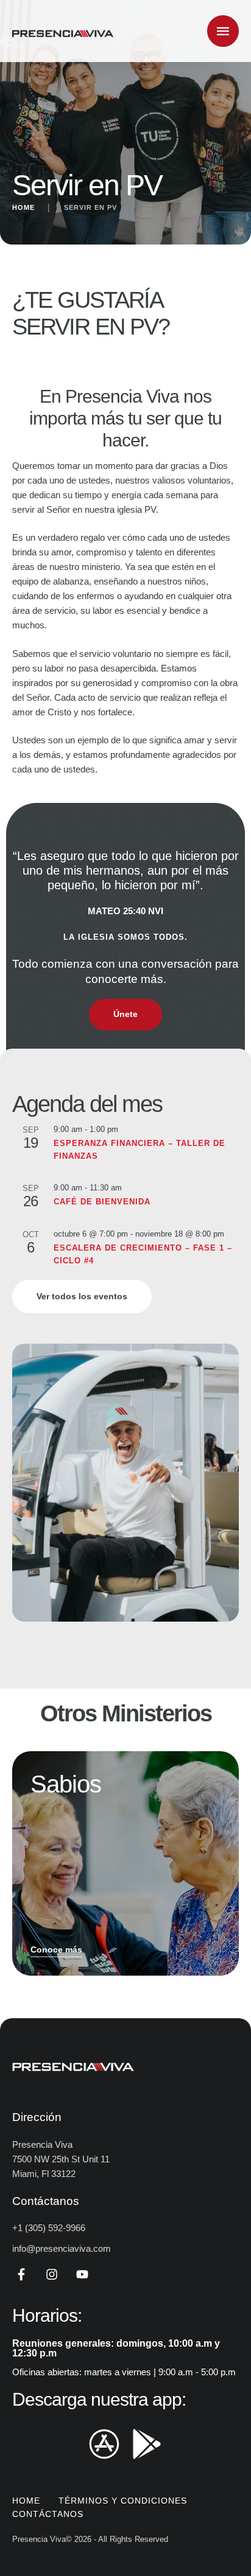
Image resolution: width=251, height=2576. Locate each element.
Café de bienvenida (102, 1202)
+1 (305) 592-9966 (49, 2228)
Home (23, 207)
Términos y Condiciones (123, 2501)
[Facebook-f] (21, 2274)
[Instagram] (52, 2274)
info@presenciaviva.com (62, 2248)
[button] (218, 2525)
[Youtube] (82, 2274)
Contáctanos (48, 2514)
